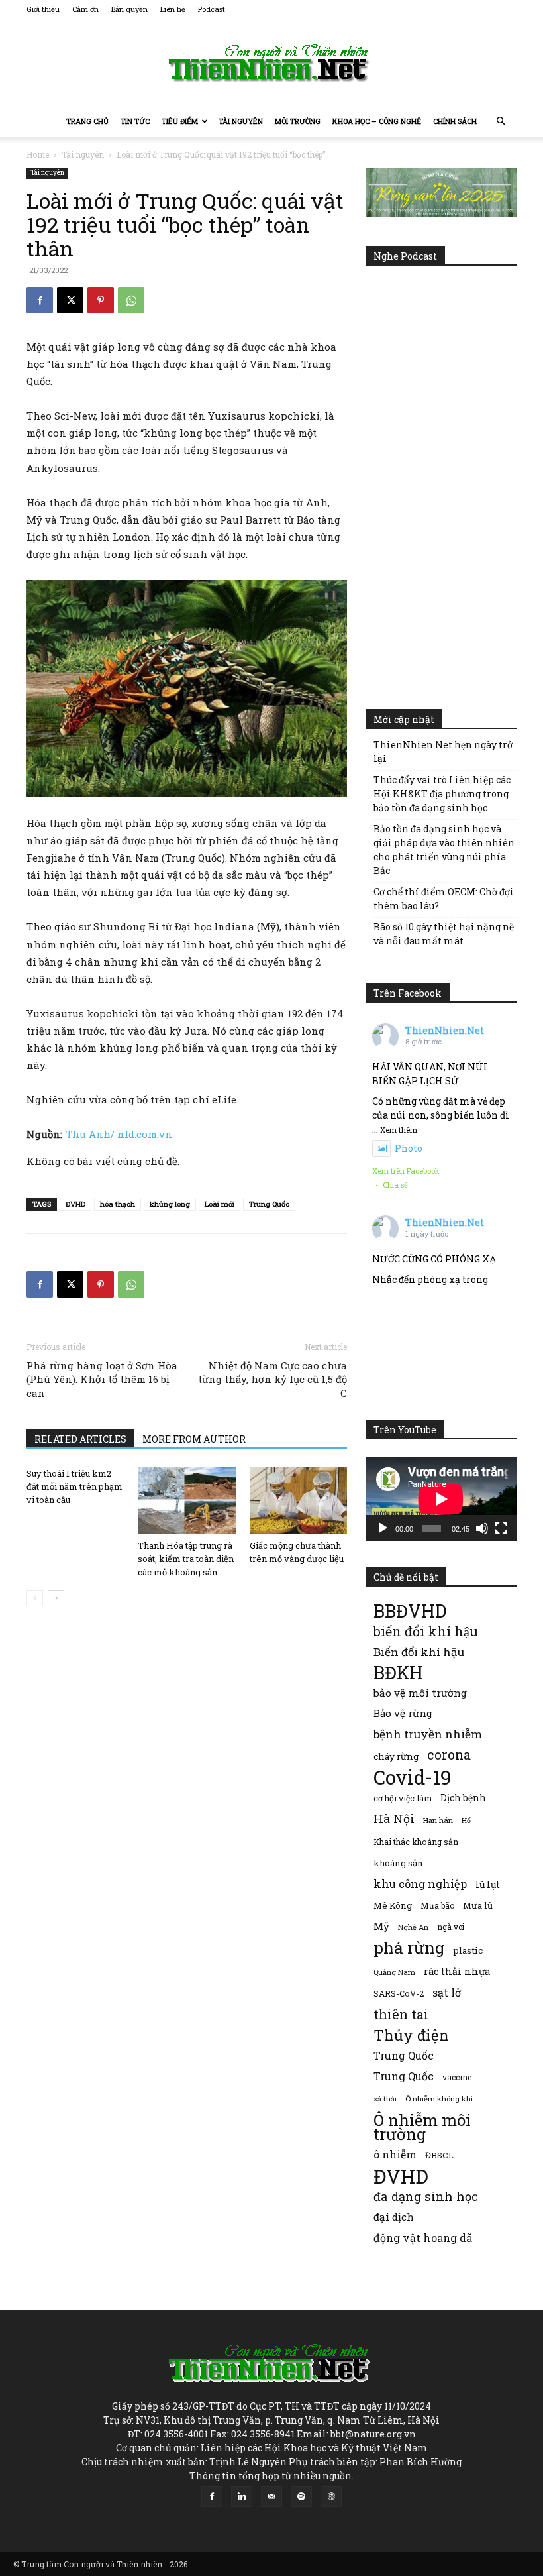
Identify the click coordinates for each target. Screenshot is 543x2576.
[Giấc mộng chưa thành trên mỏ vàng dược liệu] (298, 1500)
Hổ (466, 1820)
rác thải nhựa (457, 1971)
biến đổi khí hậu (426, 1631)
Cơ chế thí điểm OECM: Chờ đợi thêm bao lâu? (444, 899)
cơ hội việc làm (403, 1798)
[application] (441, 1499)
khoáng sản (398, 1863)
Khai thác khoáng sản (416, 1842)
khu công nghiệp (420, 1884)
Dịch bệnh (463, 1798)
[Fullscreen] (501, 1528)
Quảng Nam (394, 1972)
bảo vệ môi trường (420, 1693)
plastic (468, 1950)
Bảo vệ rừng (403, 1713)
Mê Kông (393, 1905)
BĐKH (398, 1672)
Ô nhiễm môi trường (422, 2127)
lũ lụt (488, 1884)
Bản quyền (129, 9)
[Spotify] (301, 2496)
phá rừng (409, 1947)
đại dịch (394, 2217)
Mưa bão (437, 1905)
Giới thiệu (43, 9)
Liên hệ (173, 9)
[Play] (383, 1528)
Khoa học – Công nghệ (377, 121)
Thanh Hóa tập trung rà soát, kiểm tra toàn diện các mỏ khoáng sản (186, 1559)
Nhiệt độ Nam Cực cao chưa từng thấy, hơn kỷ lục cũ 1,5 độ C (272, 1379)
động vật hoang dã (423, 2238)
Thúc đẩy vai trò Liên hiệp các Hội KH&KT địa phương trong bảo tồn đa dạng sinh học (442, 794)
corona (449, 1755)
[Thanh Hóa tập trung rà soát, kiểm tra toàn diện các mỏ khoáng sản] (186, 1500)
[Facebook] (40, 300)
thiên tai (401, 2014)
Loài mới (220, 1204)
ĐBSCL (439, 2155)
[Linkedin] (242, 2496)
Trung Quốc (404, 2055)
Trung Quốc (269, 1204)
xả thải (385, 2099)
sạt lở (447, 1992)
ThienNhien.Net (445, 1030)
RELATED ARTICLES (80, 1439)
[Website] (331, 2496)
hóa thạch (118, 1204)
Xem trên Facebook (406, 1171)
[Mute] (482, 1528)
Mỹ (381, 1926)
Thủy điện (411, 2035)
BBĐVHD (410, 1611)
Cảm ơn (85, 9)
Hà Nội (394, 1819)
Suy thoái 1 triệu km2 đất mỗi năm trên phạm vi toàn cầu (74, 1486)
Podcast (212, 9)
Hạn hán (438, 1820)
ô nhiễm (395, 2154)
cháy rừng (396, 1756)
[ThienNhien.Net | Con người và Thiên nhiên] (271, 63)
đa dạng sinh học (426, 2197)
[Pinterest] (101, 300)
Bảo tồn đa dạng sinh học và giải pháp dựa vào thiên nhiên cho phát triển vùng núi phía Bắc (444, 850)
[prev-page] (35, 1598)
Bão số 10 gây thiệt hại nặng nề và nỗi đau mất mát (444, 934)
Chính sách (455, 121)
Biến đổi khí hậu (419, 1652)
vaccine (457, 2077)
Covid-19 (413, 1777)
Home (38, 154)
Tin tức (135, 121)
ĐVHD (75, 1204)
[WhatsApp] (131, 300)
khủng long (170, 1204)
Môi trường (298, 121)
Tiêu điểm (180, 121)
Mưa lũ (478, 1905)
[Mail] (271, 2496)
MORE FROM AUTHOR (194, 1439)
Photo (409, 1148)
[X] (70, 300)
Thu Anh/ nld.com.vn (119, 1134)
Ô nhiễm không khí (439, 2099)
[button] (501, 122)
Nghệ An (413, 1927)
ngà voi (451, 1927)
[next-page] (56, 1598)
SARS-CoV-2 (399, 1993)
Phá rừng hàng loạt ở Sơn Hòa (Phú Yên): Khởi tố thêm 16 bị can (102, 1379)
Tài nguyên (241, 121)
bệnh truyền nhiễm (428, 1734)
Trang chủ (87, 121)
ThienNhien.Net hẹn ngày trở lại (443, 752)
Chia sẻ (395, 1185)
